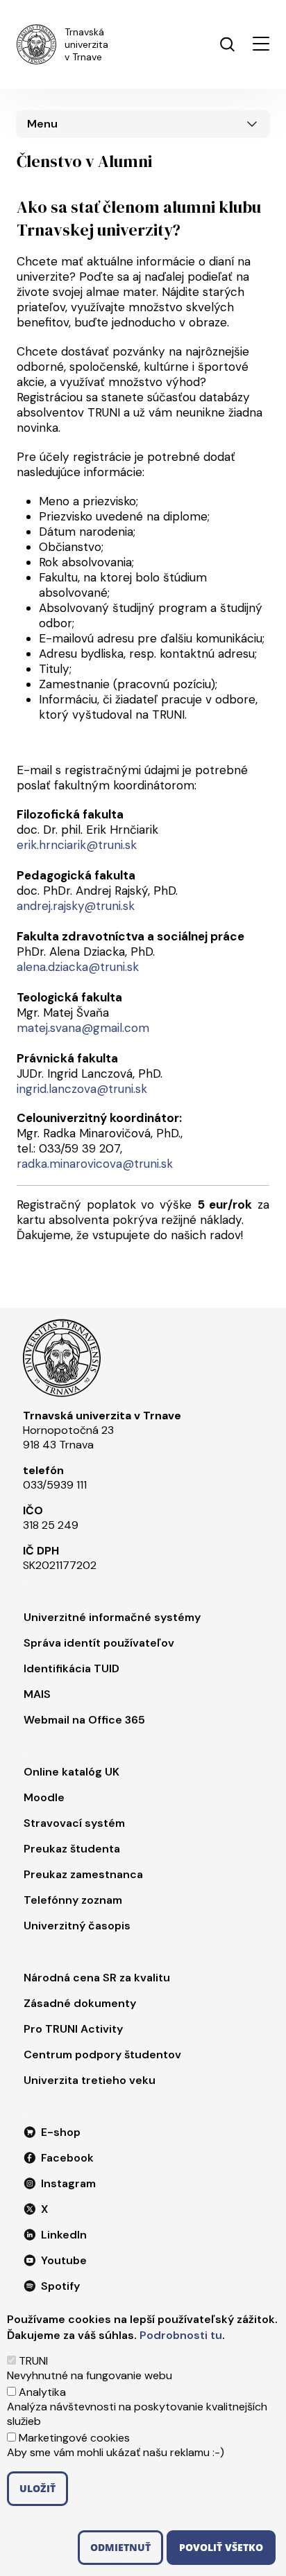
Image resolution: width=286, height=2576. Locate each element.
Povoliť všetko (221, 2547)
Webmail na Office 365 (84, 1720)
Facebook (67, 2158)
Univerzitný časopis (77, 1926)
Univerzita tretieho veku (90, 2080)
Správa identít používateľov (99, 1643)
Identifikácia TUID (71, 1668)
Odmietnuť (120, 2547)
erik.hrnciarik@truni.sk (77, 845)
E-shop (61, 2132)
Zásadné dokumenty (80, 2003)
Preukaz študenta (72, 1849)
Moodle (44, 1797)
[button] (261, 44)
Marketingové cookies (74, 2438)
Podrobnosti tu (181, 2335)
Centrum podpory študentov (102, 2054)
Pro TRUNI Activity (73, 2029)
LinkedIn (64, 2235)
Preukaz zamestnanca (83, 1874)
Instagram (68, 2183)
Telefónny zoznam (73, 1900)
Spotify (60, 2286)
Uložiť (37, 2488)
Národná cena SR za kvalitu (97, 1978)
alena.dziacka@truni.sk (78, 967)
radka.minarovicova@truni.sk (95, 1164)
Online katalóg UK (71, 1772)
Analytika (42, 2392)
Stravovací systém (74, 1823)
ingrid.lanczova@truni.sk (82, 1089)
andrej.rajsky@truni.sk (76, 906)
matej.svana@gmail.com (83, 1028)
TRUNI (33, 2361)
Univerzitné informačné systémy (112, 1617)
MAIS (37, 1694)
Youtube (64, 2260)
